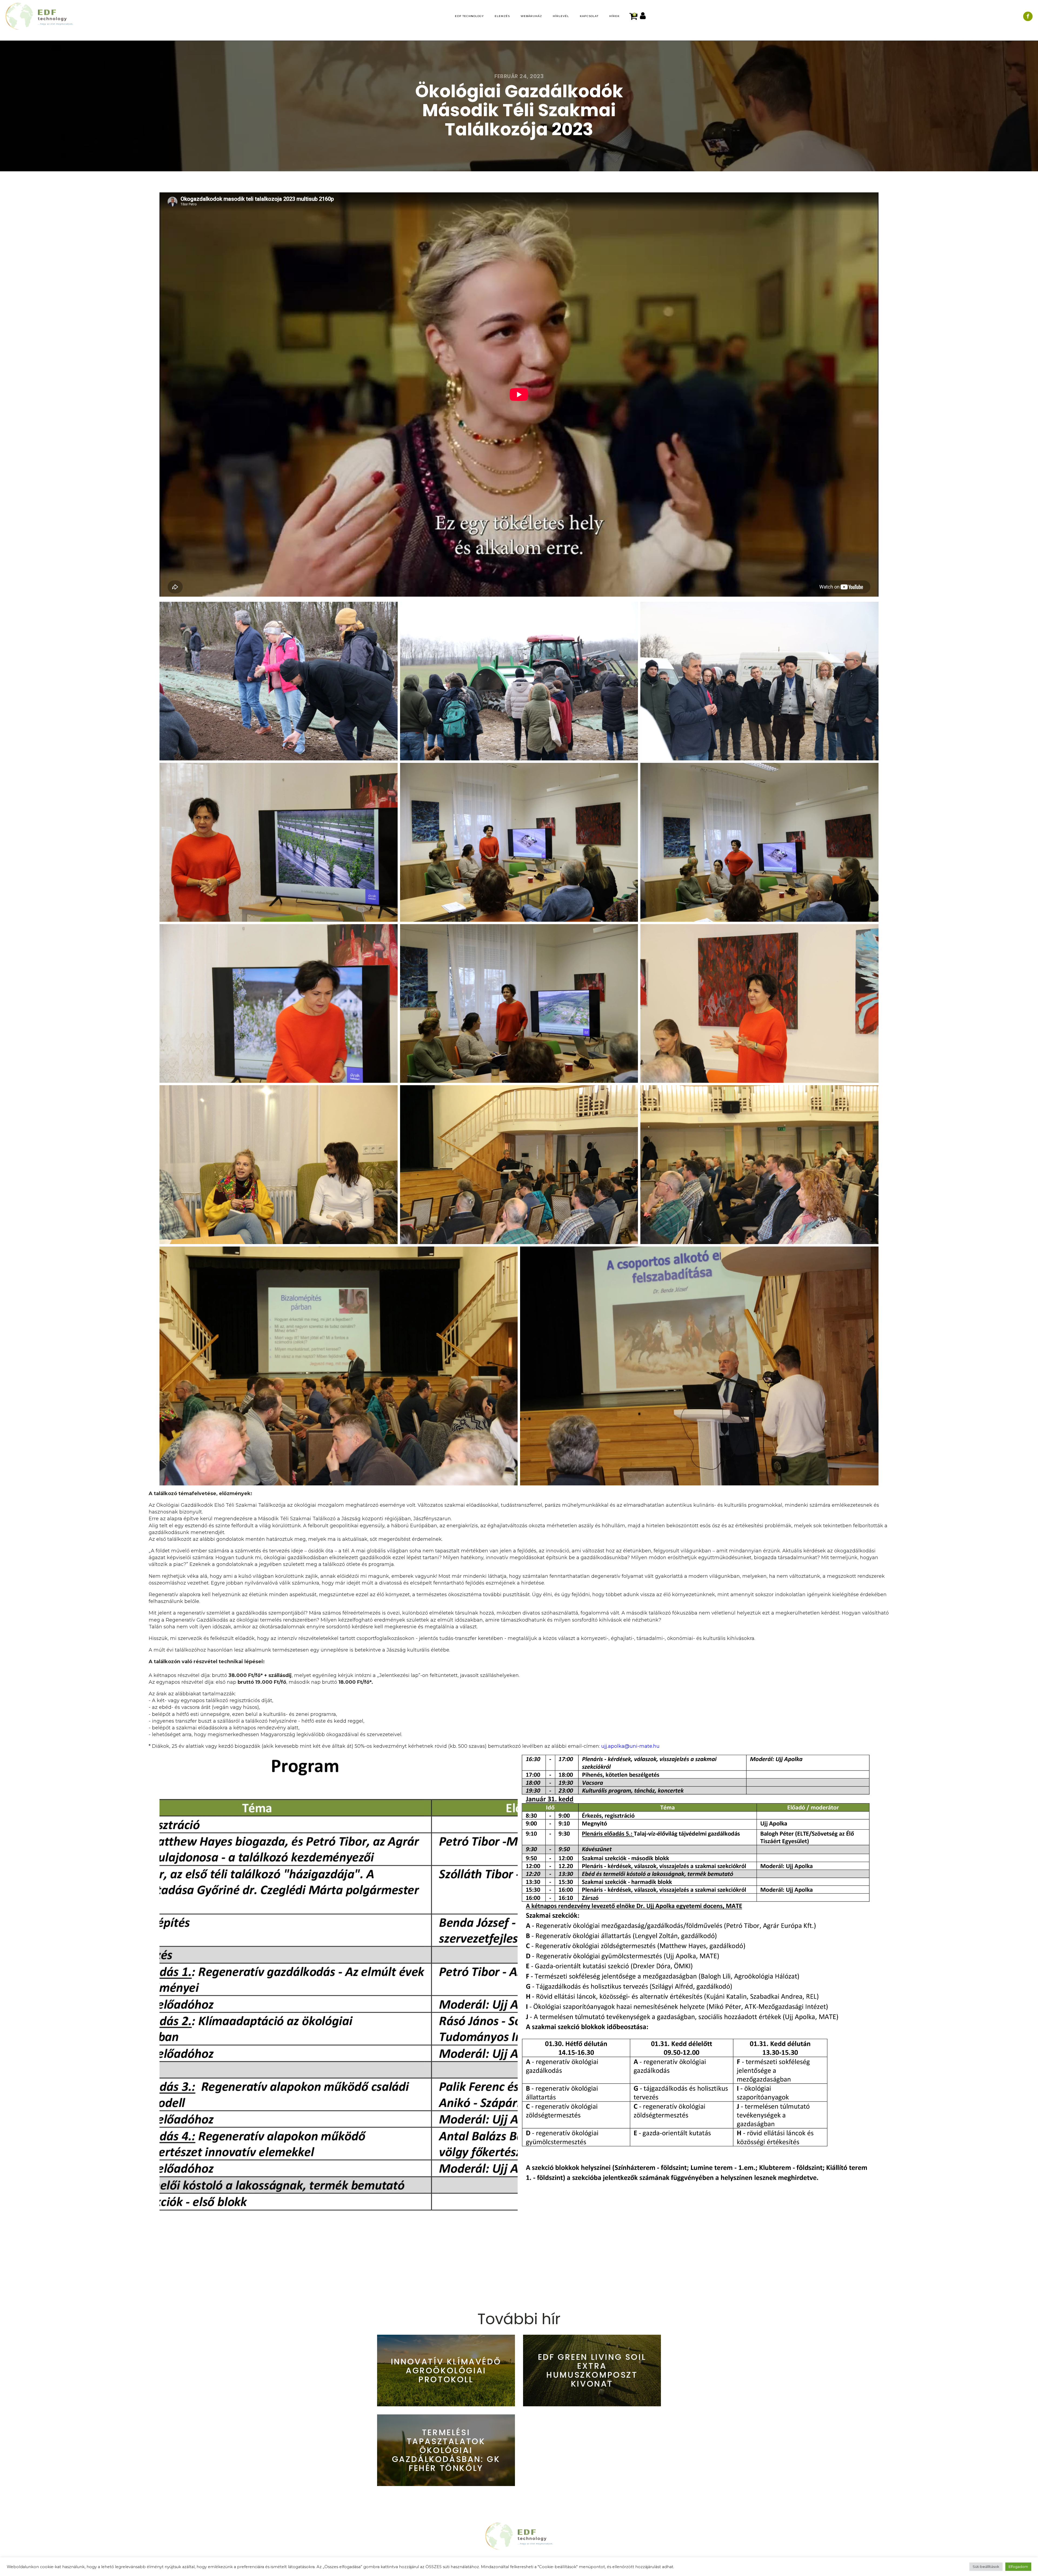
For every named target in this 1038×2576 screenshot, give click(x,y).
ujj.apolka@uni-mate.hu (630, 1746)
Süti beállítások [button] (986, 2567)
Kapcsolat (589, 16)
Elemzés (502, 16)
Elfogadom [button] (1018, 2567)
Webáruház (531, 16)
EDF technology (469, 16)
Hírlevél (561, 16)
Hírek (614, 16)
